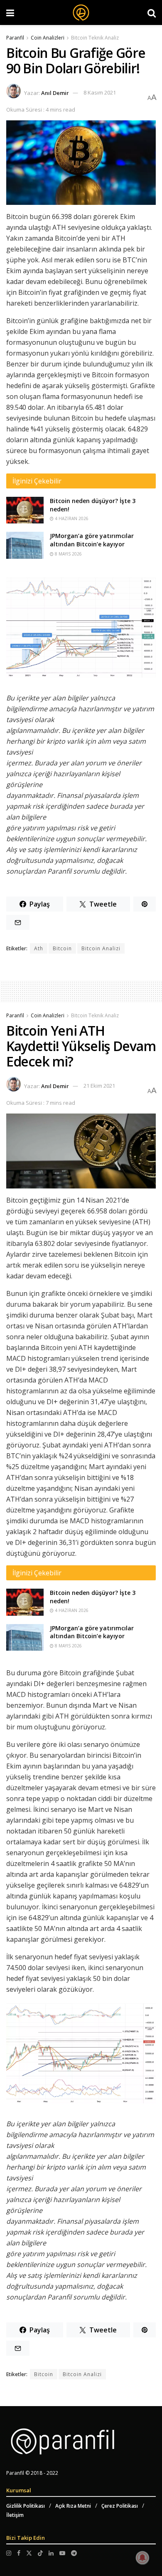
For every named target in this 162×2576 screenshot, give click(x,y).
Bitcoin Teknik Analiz (95, 38)
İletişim (15, 2515)
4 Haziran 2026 (71, 518)
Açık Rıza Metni (73, 2506)
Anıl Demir (55, 92)
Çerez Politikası (120, 2506)
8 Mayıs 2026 (68, 554)
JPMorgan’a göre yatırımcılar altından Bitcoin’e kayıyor (92, 540)
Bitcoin (62, 948)
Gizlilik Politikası (26, 2506)
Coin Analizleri (48, 38)
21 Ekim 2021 (99, 1086)
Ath (39, 948)
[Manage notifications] (142, 2558)
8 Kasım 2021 (100, 92)
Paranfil (15, 38)
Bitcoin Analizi (101, 948)
